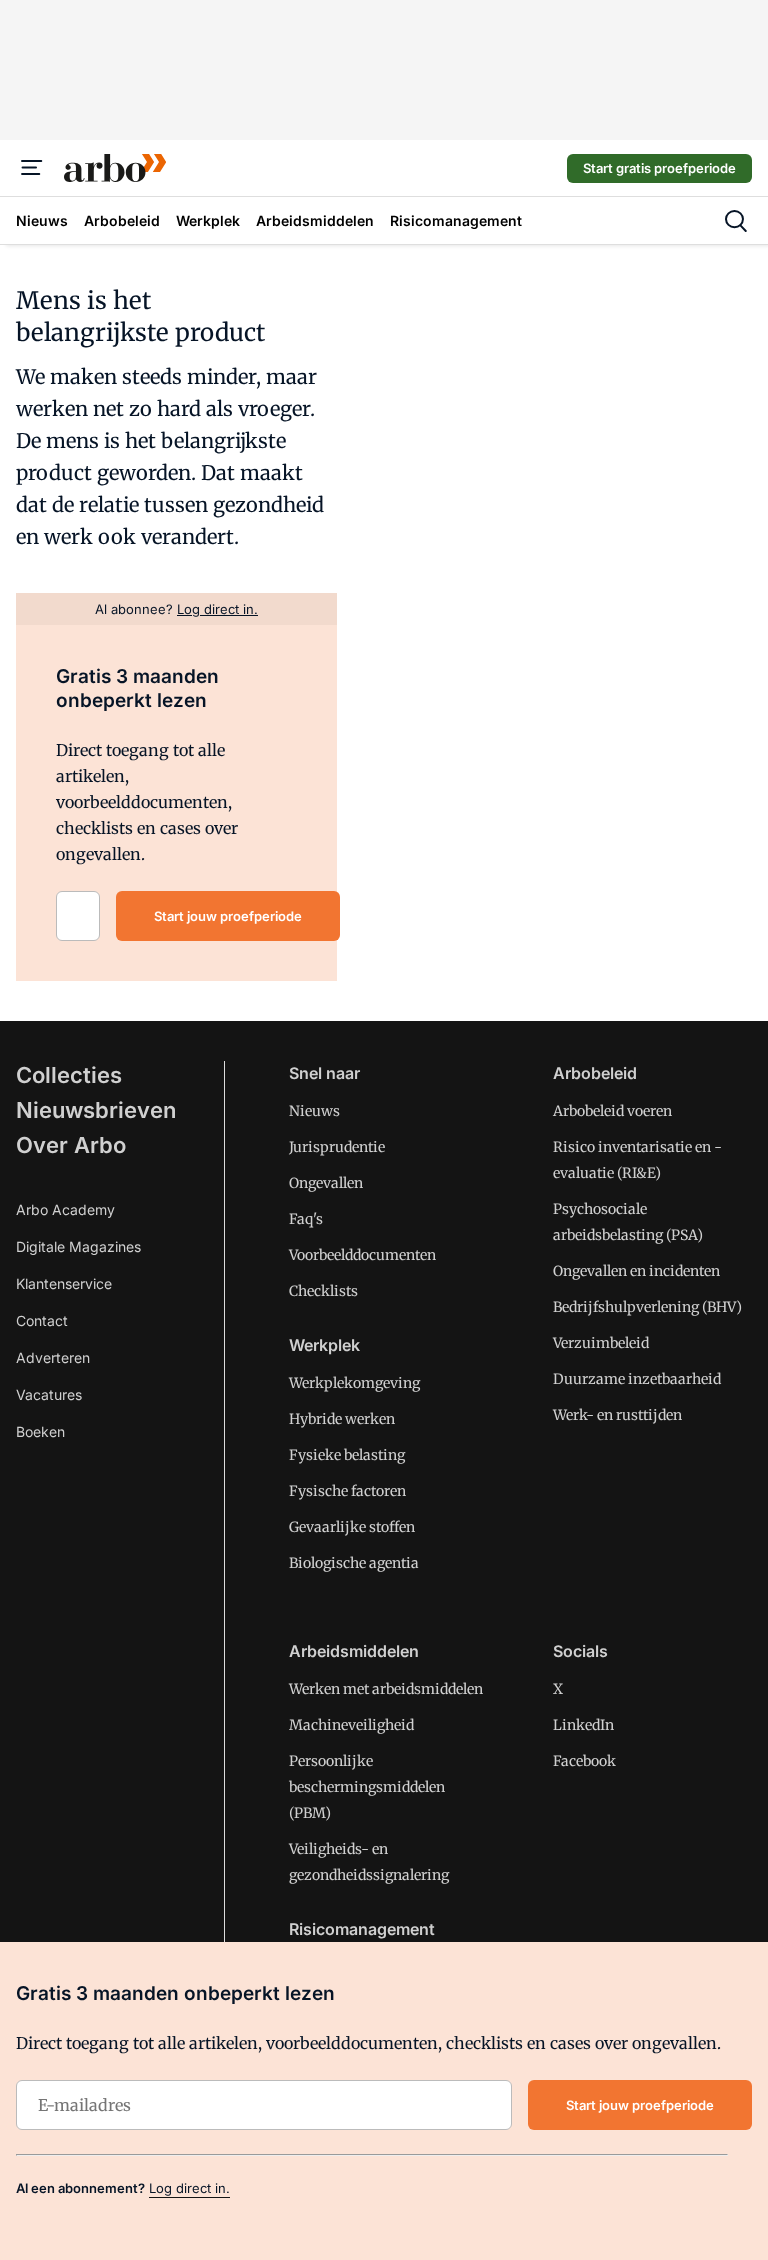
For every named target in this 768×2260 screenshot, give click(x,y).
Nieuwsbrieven (96, 1110)
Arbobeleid (595, 1073)
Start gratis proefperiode (659, 168)
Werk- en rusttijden (617, 1415)
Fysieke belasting (347, 1455)
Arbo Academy (65, 1209)
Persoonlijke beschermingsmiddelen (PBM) (367, 1787)
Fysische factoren (347, 1491)
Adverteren (53, 1357)
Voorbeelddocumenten (362, 1255)
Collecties (69, 1075)
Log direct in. (189, 2188)
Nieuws (314, 1111)
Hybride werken (342, 1419)
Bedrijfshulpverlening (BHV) (647, 1307)
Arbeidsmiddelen (354, 1651)
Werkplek (324, 1345)
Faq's (306, 1219)
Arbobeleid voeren (612, 1111)
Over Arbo (71, 1145)
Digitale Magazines (78, 1246)
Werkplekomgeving (354, 1383)
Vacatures (49, 1394)
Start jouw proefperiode (228, 916)
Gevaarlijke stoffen (352, 1527)
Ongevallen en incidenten (636, 1271)
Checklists (323, 1291)
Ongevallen (326, 1183)
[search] (736, 221)
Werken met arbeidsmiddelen (386, 1689)
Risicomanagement (362, 1929)
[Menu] (32, 168)
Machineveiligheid (351, 1725)
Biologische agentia (354, 1563)
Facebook (584, 1761)
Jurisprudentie (337, 1147)
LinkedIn (583, 1725)
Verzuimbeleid (601, 1343)
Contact (42, 1320)
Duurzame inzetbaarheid (637, 1379)
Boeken (40, 1431)
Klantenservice (64, 1283)
